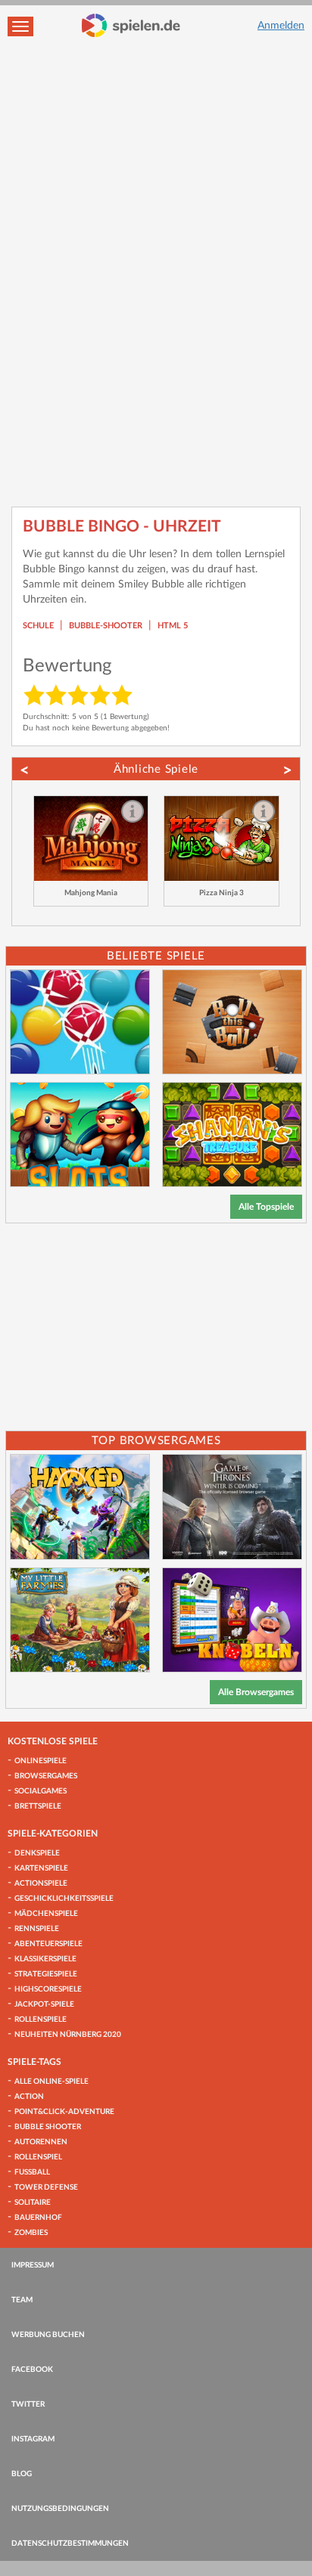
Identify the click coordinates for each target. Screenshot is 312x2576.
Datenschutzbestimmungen (70, 2543)
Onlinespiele (41, 1761)
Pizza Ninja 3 (222, 893)
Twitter (28, 2404)
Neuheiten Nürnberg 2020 (68, 2035)
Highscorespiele (48, 1989)
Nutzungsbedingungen (60, 2509)
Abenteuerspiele (48, 1944)
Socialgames (41, 1791)
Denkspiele (37, 1853)
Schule (38, 626)
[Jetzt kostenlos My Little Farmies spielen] (80, 1620)
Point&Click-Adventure (64, 2112)
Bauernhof (38, 2218)
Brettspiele (38, 1806)
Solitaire (33, 2202)
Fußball (32, 2172)
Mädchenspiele (46, 1914)
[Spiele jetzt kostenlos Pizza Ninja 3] (222, 839)
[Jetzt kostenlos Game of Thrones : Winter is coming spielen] (232, 1507)
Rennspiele (37, 1929)
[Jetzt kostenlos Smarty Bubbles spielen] (80, 1022)
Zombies (31, 2233)
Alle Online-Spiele (51, 2082)
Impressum (33, 2265)
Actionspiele (41, 1883)
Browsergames (46, 1776)
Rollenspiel (38, 2157)
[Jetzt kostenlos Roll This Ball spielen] (232, 1022)
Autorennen (41, 2142)
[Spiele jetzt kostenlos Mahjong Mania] (91, 839)
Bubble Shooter (48, 2127)
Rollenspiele (41, 2020)
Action (29, 2097)
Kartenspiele (41, 1868)
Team (22, 2300)
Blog (22, 2474)
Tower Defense (46, 2187)
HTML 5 (173, 626)
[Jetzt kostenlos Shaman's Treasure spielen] (232, 1135)
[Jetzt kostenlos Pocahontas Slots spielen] (80, 1135)
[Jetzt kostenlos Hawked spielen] (80, 1507)
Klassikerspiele (45, 1959)
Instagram (33, 2439)
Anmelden (281, 26)
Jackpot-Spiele (44, 2004)
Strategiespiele (46, 1974)
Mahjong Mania (91, 893)
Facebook (32, 2370)
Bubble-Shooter (106, 626)
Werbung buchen (48, 2335)
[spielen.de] (131, 26)
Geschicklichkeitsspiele (64, 1899)
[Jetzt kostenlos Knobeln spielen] (232, 1620)
